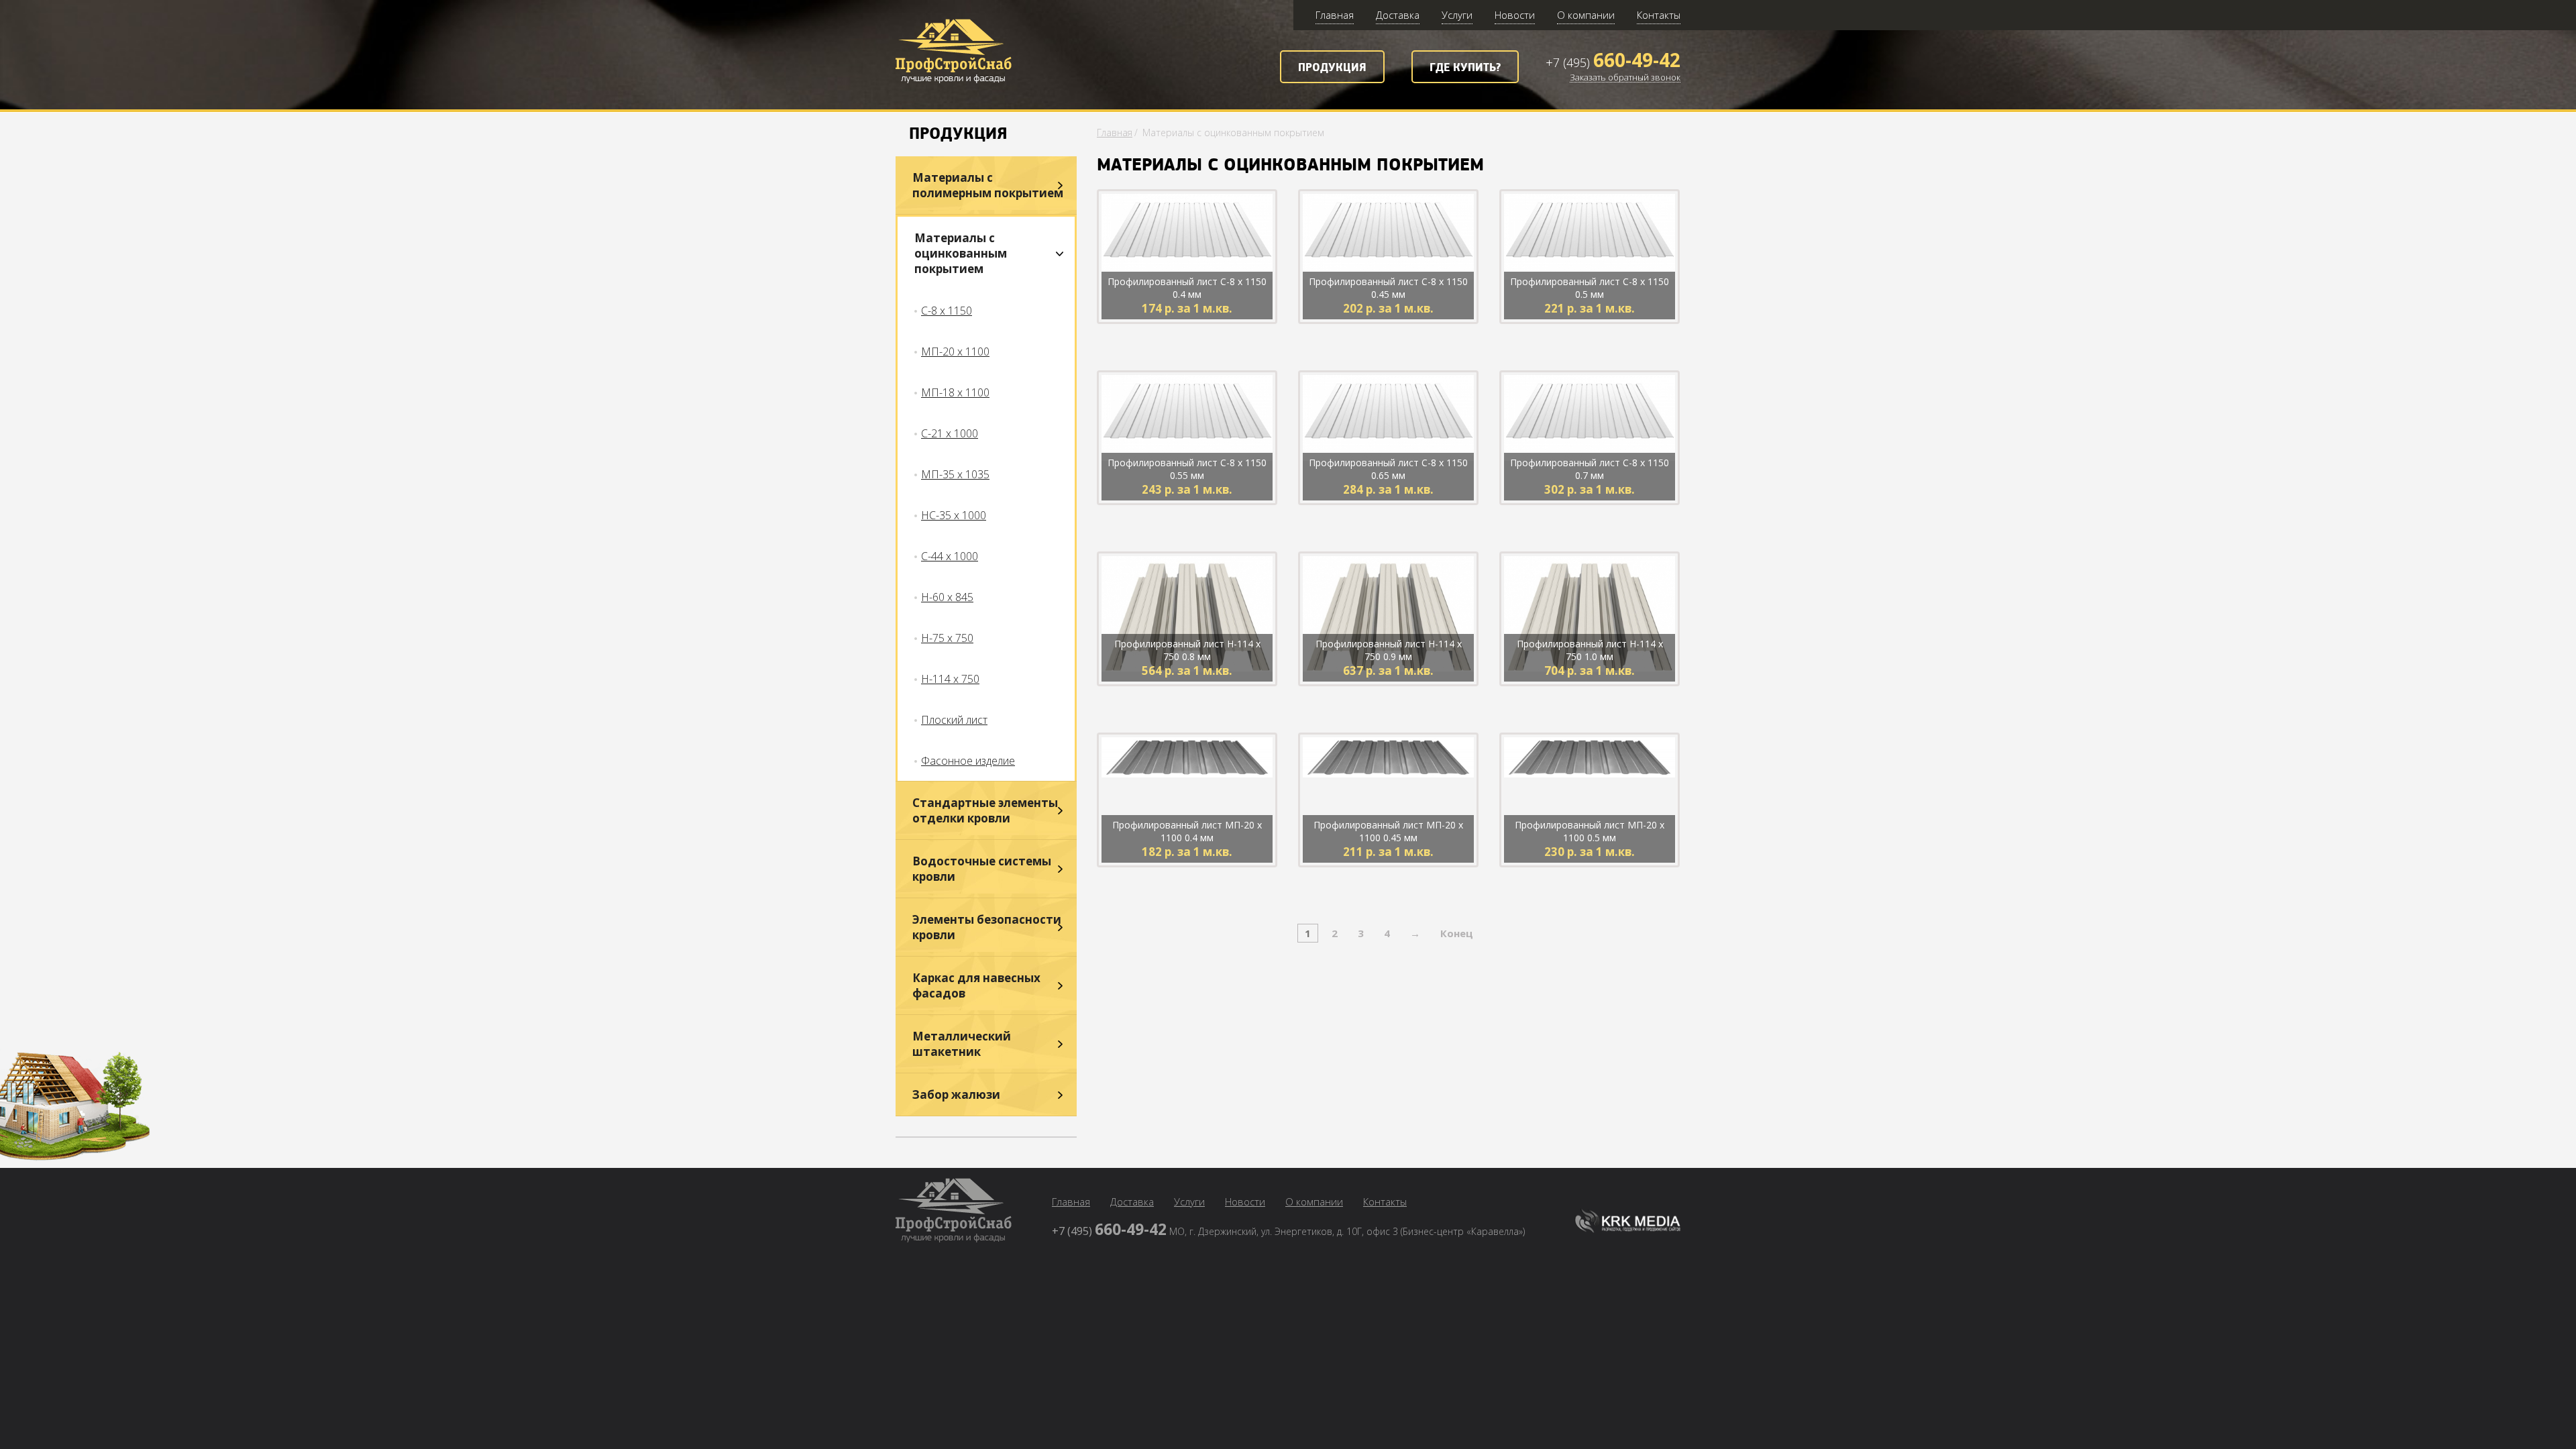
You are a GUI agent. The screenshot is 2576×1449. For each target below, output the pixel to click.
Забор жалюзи (956, 1094)
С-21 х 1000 (950, 433)
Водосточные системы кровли (982, 869)
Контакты (1659, 15)
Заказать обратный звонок (1625, 78)
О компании (1586, 15)
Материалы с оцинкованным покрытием (961, 253)
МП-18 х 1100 (955, 392)
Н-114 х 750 (950, 679)
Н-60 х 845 (947, 597)
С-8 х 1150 (947, 311)
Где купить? (1465, 68)
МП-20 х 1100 (955, 352)
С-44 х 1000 (950, 556)
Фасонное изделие (968, 761)
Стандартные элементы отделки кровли (985, 810)
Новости (1515, 15)
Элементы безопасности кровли (987, 927)
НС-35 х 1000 (954, 515)
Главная (1335, 15)
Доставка (1398, 15)
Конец (1457, 933)
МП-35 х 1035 (955, 474)
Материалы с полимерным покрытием (988, 185)
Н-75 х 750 (947, 638)
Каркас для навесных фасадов (976, 985)
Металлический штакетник (962, 1044)
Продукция (1332, 68)
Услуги (1457, 15)
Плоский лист (954, 720)
